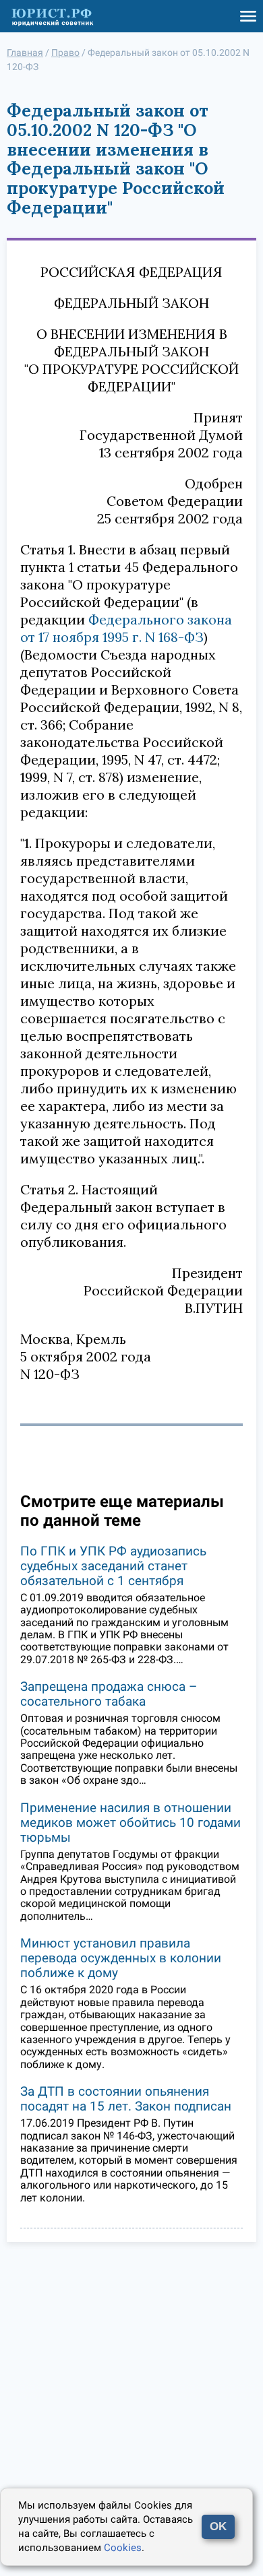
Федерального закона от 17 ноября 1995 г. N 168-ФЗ (126, 628)
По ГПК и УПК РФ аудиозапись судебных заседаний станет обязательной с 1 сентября (113, 1566)
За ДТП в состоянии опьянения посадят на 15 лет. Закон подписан (126, 2099)
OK (218, 2526)
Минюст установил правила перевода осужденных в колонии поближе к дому (121, 1958)
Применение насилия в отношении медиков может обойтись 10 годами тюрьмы (130, 1823)
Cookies (123, 2548)
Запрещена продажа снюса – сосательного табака (109, 1694)
